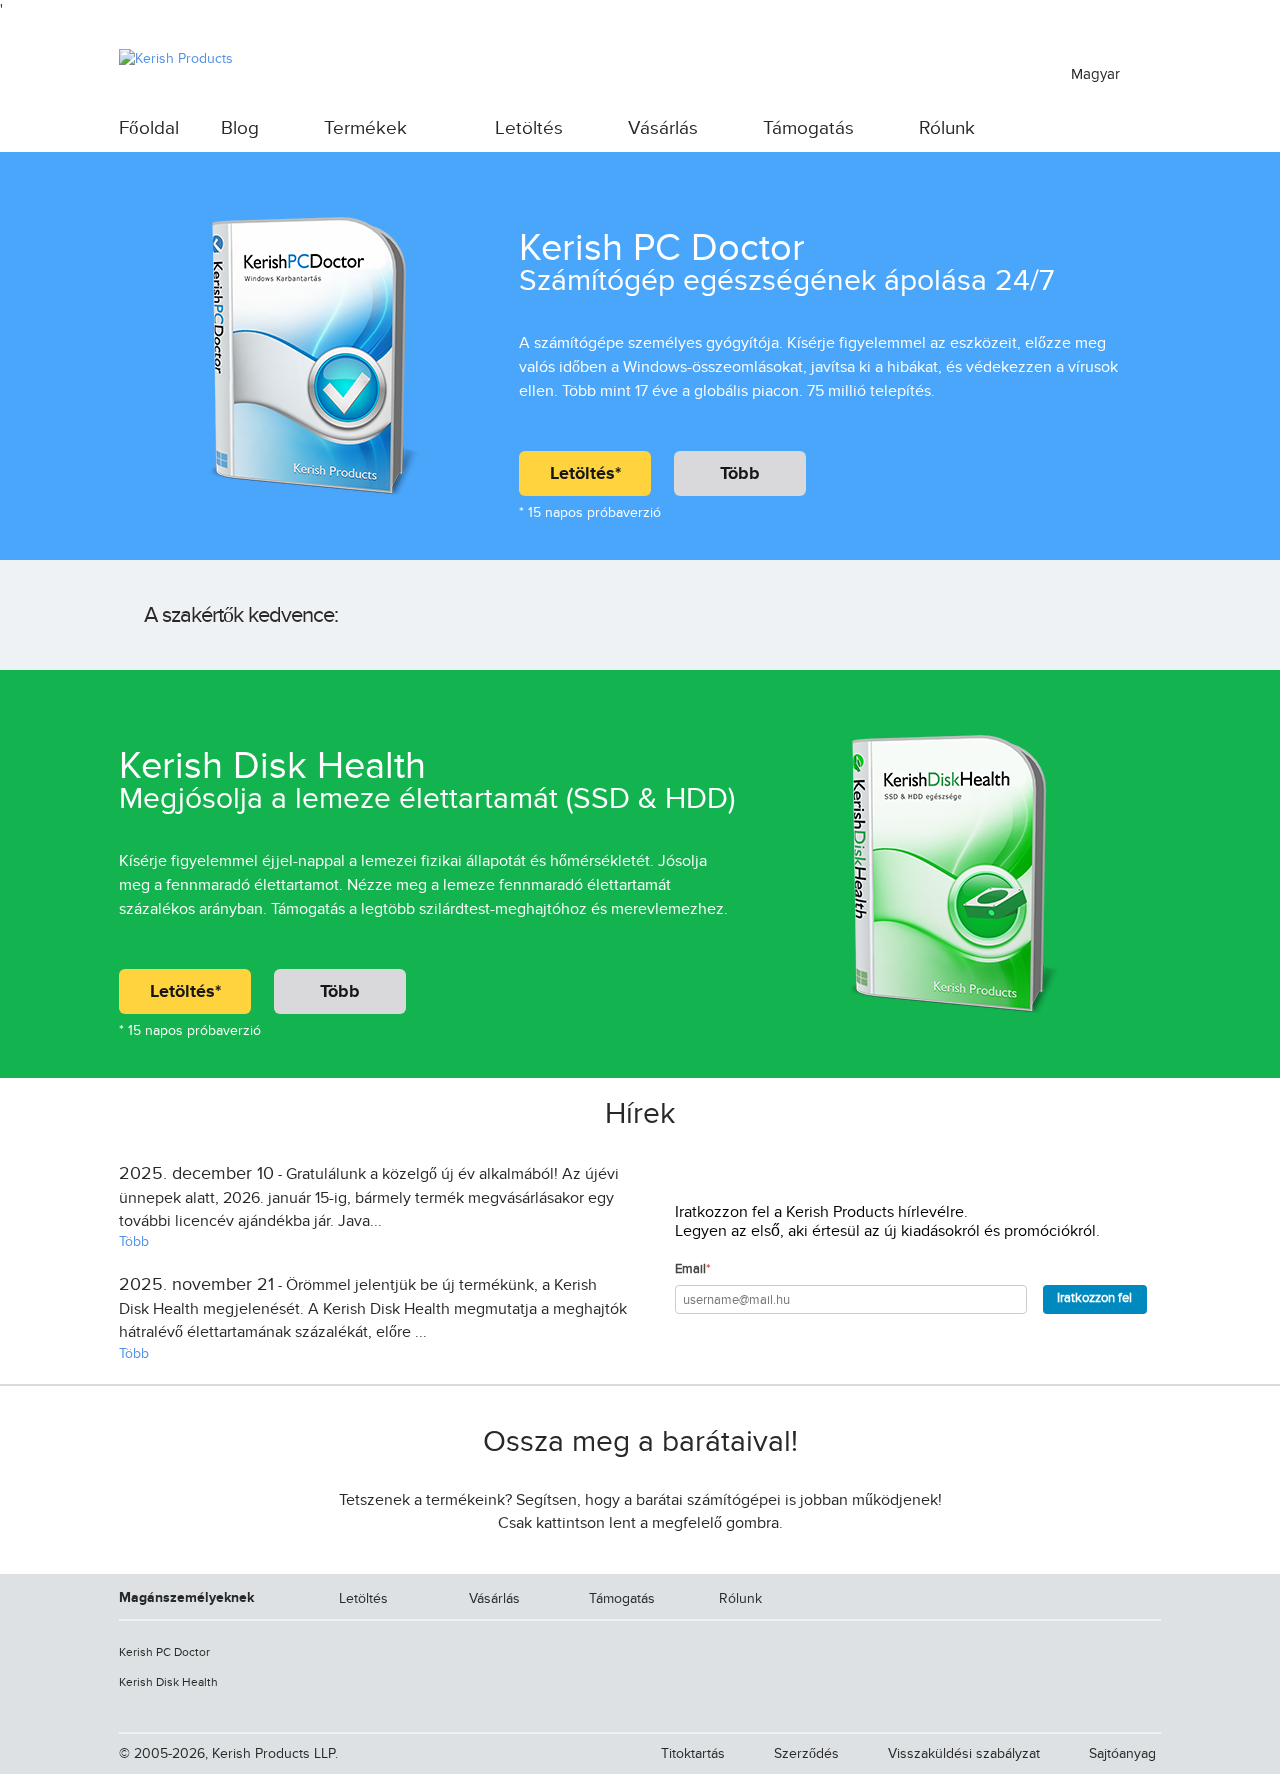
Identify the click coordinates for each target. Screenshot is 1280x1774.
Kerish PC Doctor (164, 1652)
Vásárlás (663, 128)
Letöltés (529, 128)
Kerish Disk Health (168, 1682)
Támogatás (808, 128)
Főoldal (149, 128)
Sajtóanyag (1122, 1753)
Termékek (365, 128)
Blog (240, 128)
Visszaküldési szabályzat (964, 1753)
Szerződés (806, 1753)
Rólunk (947, 128)
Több (740, 474)
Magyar (1097, 74)
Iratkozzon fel (1094, 1298)
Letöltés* (585, 474)
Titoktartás (693, 1753)
